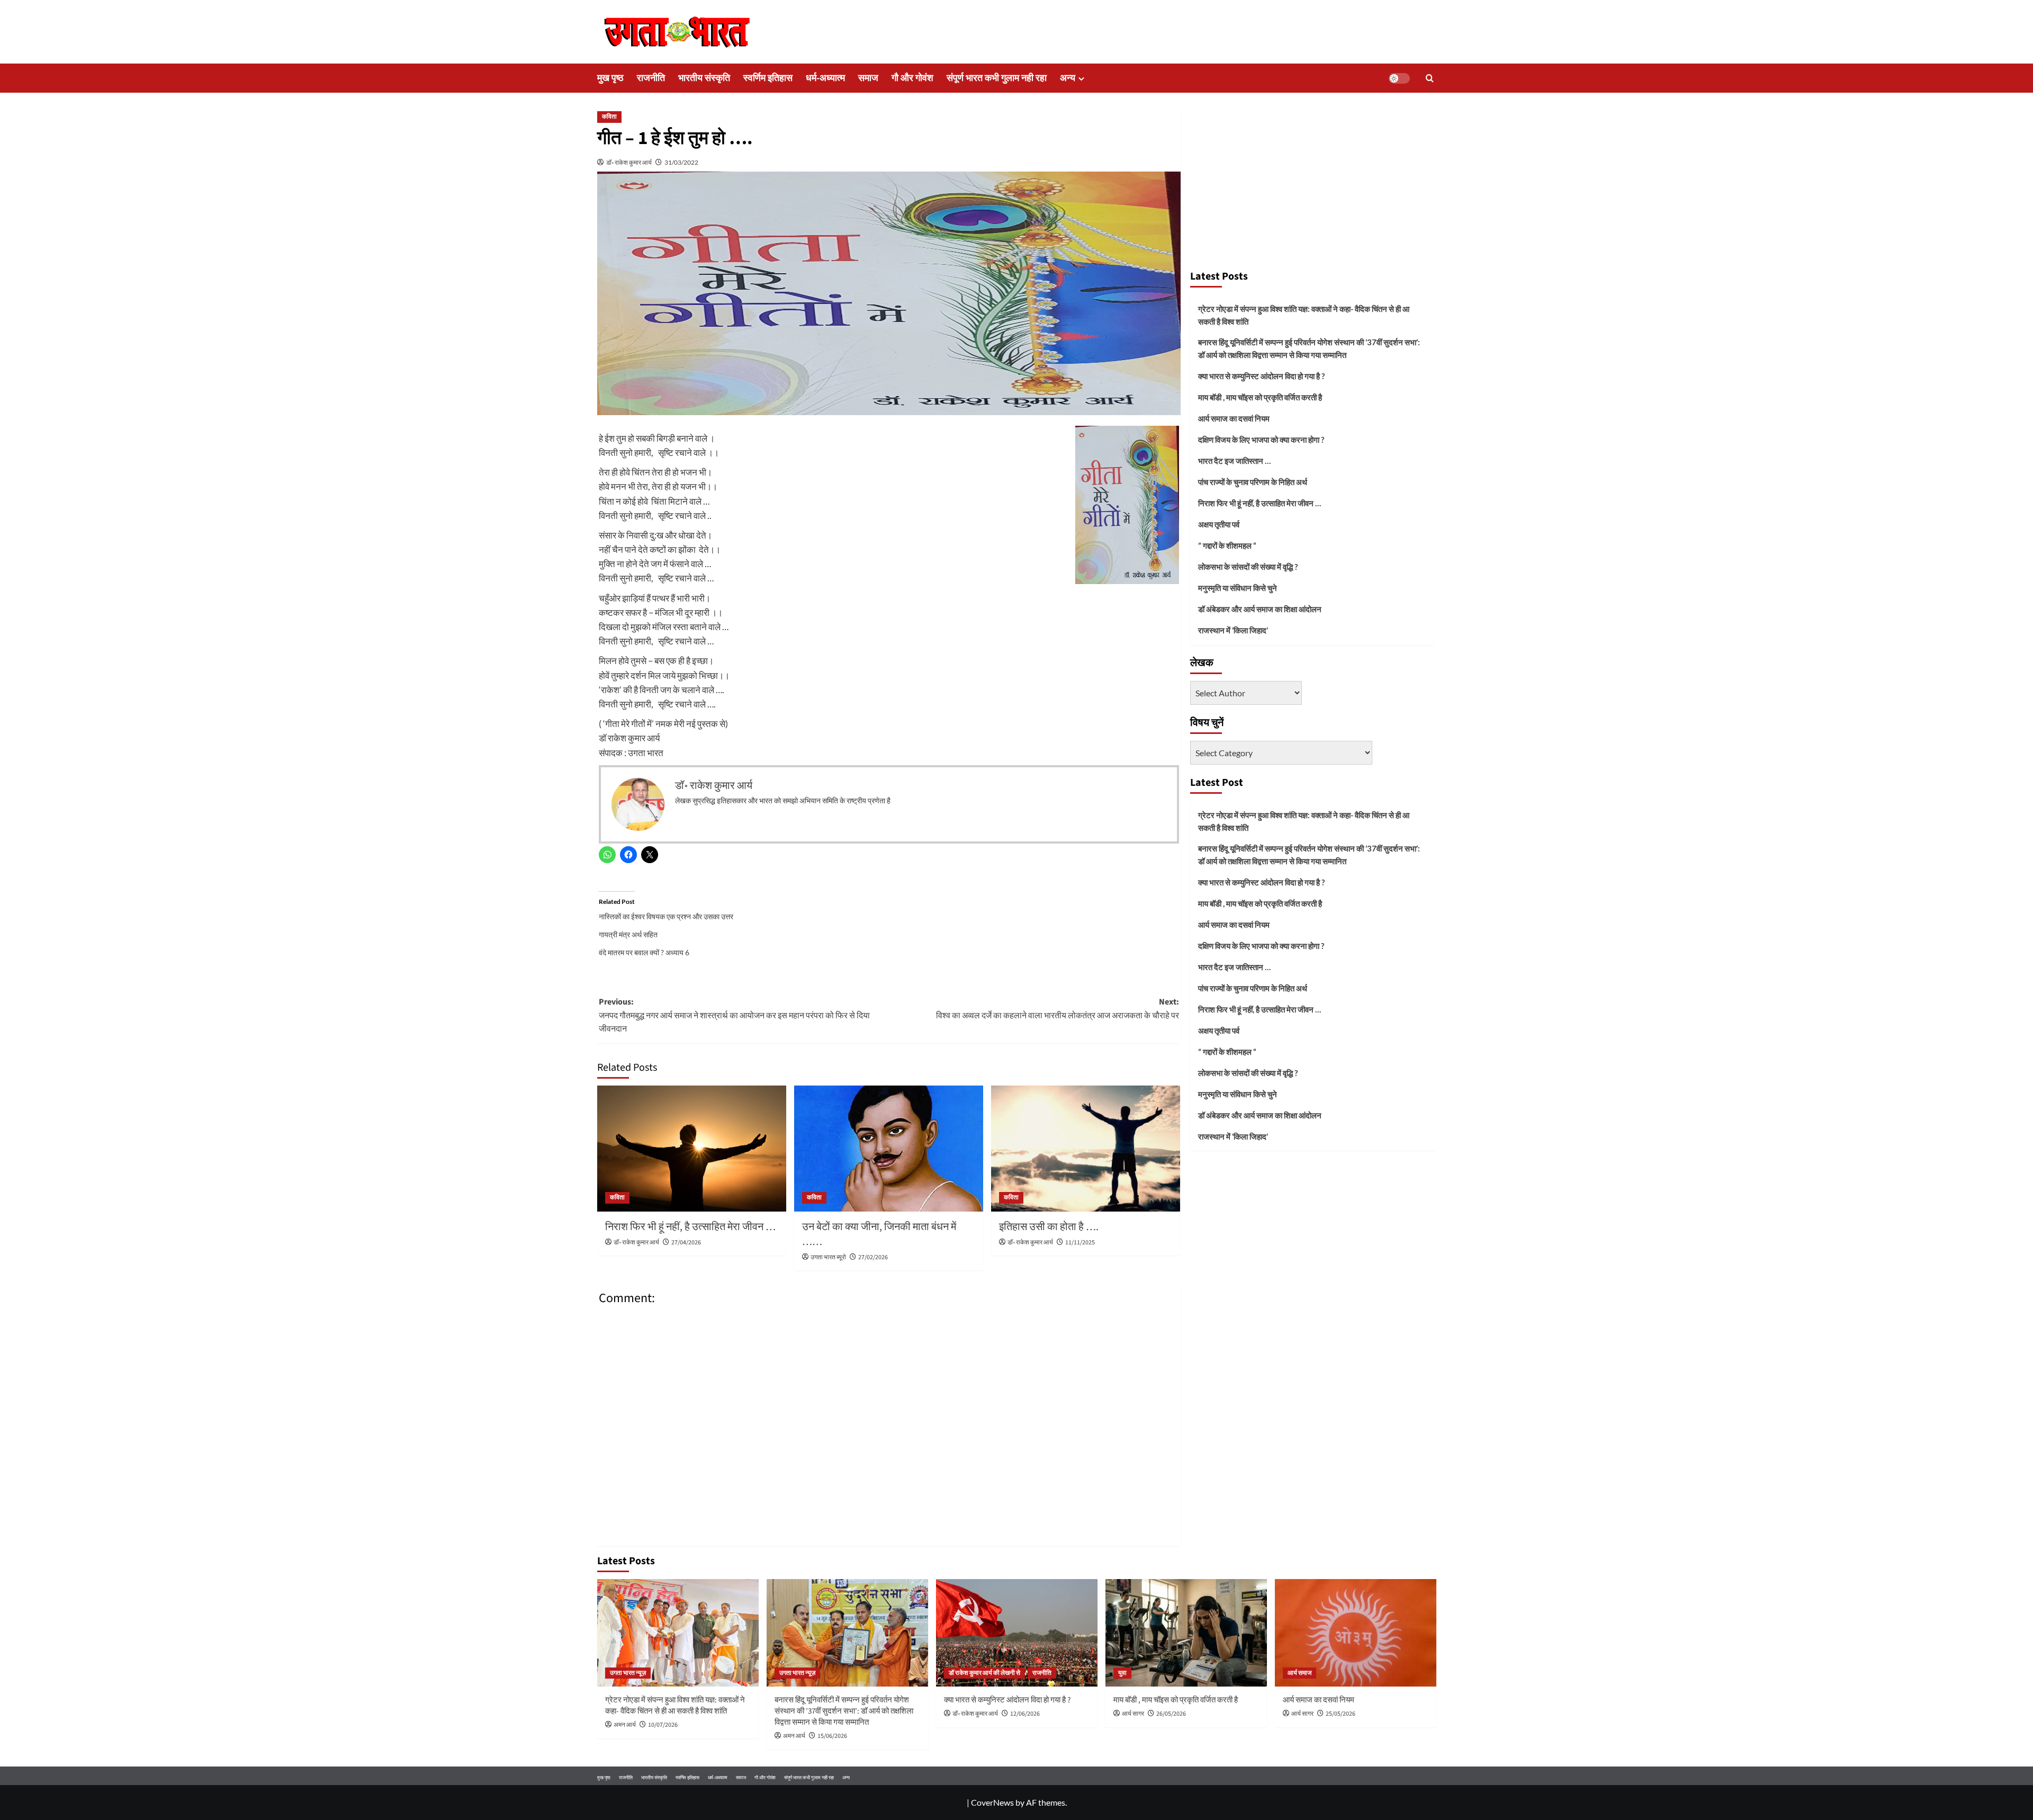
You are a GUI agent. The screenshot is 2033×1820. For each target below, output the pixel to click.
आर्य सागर (1133, 1714)
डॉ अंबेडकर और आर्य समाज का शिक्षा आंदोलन (1260, 609)
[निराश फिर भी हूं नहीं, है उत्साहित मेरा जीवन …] (692, 1149)
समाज (868, 78)
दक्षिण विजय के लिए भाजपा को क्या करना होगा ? (1261, 440)
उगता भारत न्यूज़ (628, 1673)
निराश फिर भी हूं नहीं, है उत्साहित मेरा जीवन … (690, 1227)
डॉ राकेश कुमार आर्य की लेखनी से (984, 1673)
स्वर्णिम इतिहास (768, 78)
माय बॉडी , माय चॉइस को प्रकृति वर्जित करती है (1260, 397)
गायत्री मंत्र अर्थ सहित (628, 934)
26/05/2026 (1171, 1714)
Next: (1058, 1009)
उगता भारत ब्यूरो (828, 1257)
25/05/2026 (1341, 1714)
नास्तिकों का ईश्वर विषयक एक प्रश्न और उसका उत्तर (666, 916)
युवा (1122, 1673)
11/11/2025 (1080, 1243)
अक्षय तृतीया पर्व (1219, 524)
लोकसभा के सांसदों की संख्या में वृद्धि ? (1248, 567)
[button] (1430, 78)
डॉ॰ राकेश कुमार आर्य (629, 162)
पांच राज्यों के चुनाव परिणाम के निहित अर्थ (1253, 482)
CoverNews (992, 1802)
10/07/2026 (663, 1725)
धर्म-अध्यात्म (825, 78)
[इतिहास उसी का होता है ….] (1086, 1149)
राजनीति (651, 78)
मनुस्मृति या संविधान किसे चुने (1238, 588)
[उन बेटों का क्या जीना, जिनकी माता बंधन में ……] (889, 1149)
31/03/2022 (681, 162)
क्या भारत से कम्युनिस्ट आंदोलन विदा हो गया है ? (1261, 376)
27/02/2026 (873, 1257)
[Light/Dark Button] (1399, 78)
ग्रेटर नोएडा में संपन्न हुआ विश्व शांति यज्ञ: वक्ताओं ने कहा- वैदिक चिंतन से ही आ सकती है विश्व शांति (1304, 315)
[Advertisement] (1312, 184)
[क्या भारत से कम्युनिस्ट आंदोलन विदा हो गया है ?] (1017, 1633)
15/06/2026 (832, 1736)
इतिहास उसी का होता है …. (1049, 1227)
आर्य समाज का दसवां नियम (1234, 418)
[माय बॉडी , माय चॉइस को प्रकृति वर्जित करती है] (1186, 1633)
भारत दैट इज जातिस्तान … (1234, 461)
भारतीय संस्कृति (704, 78)
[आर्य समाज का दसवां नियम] (1356, 1633)
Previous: (734, 1015)
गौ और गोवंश (912, 78)
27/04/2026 (686, 1243)
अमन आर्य (625, 1725)
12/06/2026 (1025, 1714)
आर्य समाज (1299, 1673)
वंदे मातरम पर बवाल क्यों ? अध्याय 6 (644, 952)
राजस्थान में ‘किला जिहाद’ (1233, 630)
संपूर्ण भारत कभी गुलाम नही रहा (997, 78)
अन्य (1068, 78)
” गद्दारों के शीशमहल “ (1227, 545)
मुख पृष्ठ (610, 78)
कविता (609, 117)
